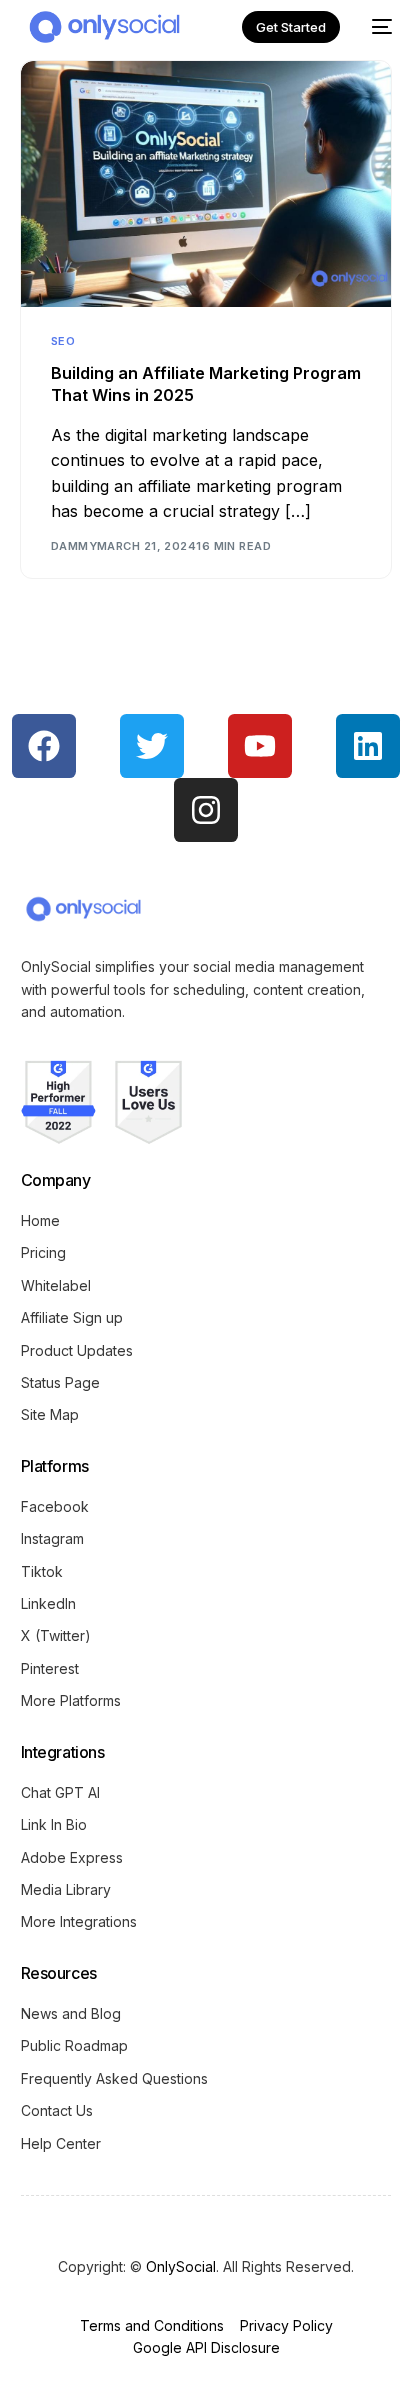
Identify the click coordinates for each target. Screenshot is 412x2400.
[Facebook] (44, 746)
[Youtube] (260, 746)
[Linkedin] (368, 746)
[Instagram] (206, 810)
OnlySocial (181, 2266)
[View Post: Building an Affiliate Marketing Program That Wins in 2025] (205, 184)
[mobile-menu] (376, 27)
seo (63, 341)
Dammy (74, 546)
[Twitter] (152, 746)
